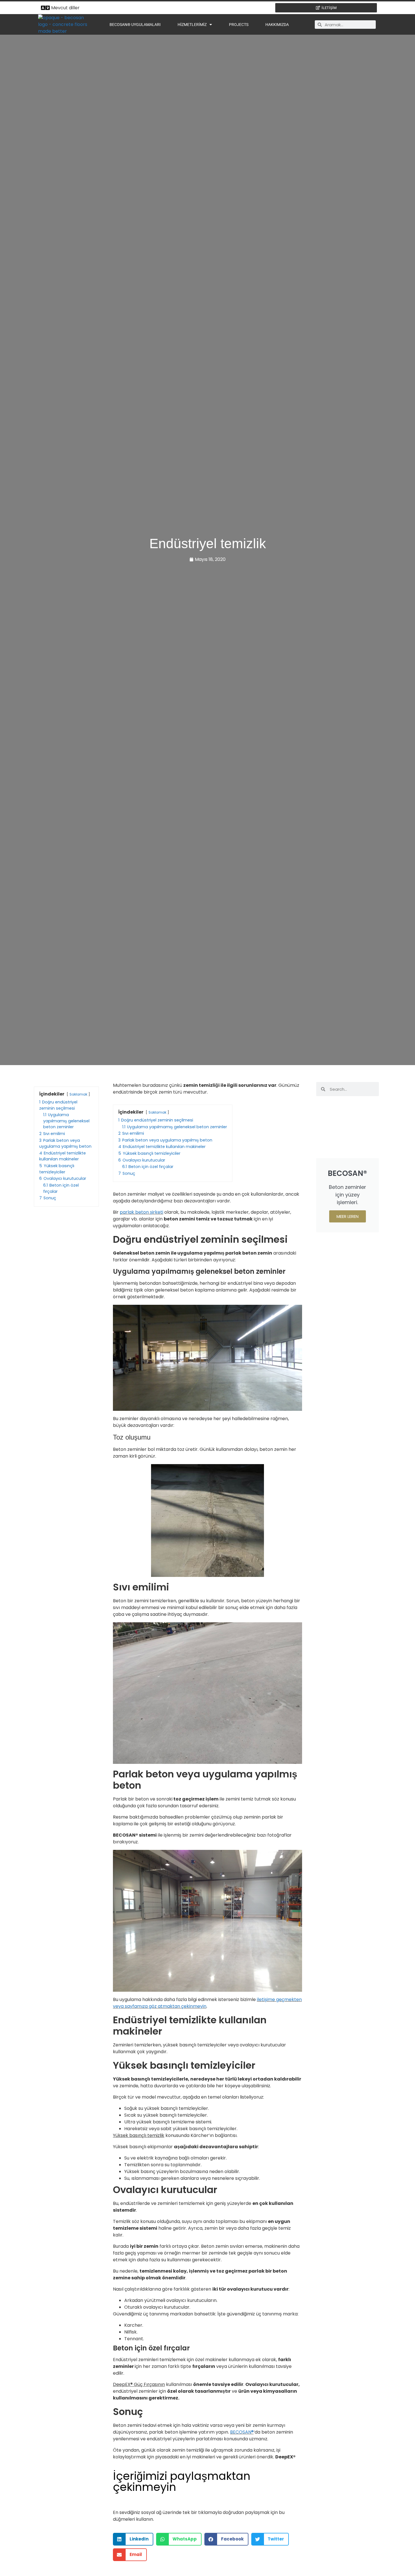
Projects (239, 25)
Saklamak (78, 1094)
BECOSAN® (242, 2432)
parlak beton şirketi (141, 1212)
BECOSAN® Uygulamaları (135, 25)
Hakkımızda (277, 25)
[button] (133, 2539)
